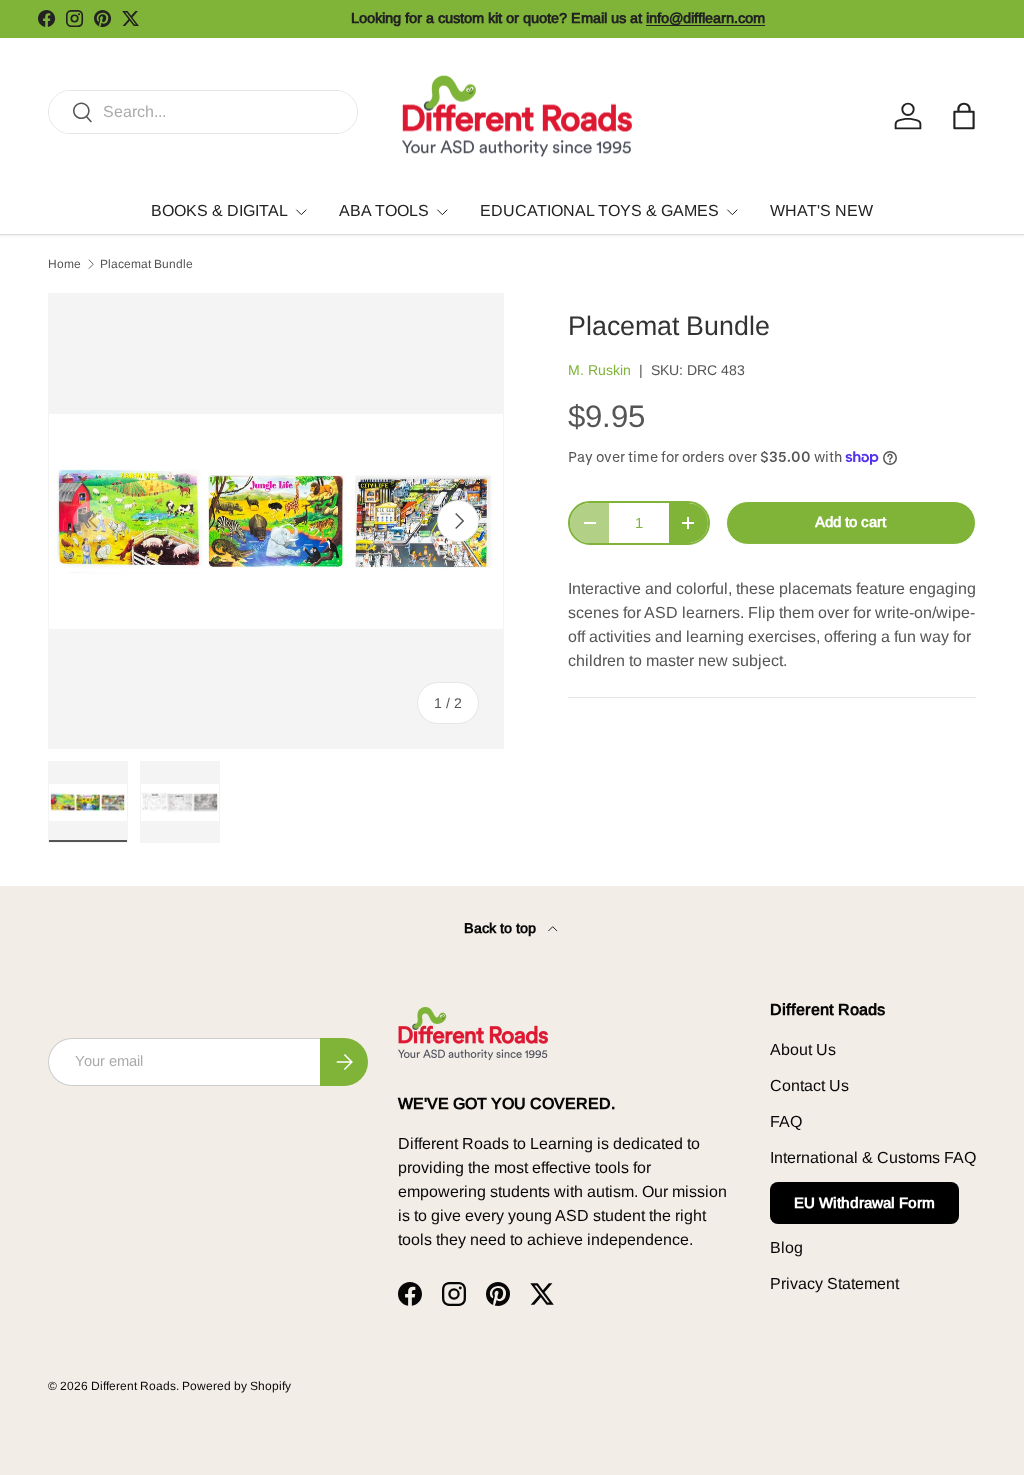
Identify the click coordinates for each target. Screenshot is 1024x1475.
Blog (786, 1247)
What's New (821, 210)
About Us (803, 1049)
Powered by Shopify (236, 1386)
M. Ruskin (599, 370)
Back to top (502, 928)
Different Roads (133, 1386)
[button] (964, 116)
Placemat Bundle (146, 264)
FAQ (786, 1121)
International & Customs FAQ (873, 1157)
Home (64, 264)
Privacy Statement (834, 1283)
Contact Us (809, 1085)
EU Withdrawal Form (864, 1202)
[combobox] (203, 112)
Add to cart (850, 522)
